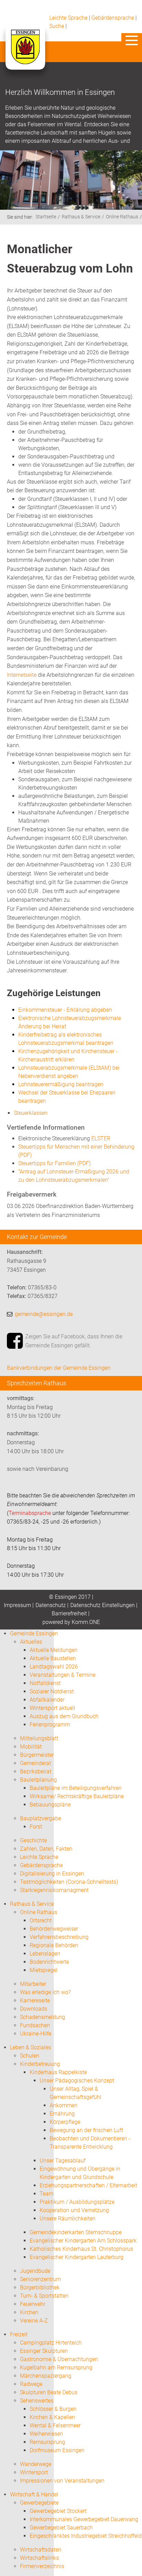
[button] (132, 40)
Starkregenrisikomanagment (54, 1890)
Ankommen (64, 2105)
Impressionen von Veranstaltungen (62, 2481)
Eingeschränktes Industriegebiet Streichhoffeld (86, 2536)
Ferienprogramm (50, 1725)
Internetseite (22, 675)
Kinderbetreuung (40, 2064)
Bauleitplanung (38, 1780)
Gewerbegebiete (39, 2503)
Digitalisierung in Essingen (52, 1874)
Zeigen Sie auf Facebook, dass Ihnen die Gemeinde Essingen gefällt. (74, 1341)
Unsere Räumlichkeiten (68, 2218)
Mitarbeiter (33, 1984)
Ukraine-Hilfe (36, 2034)
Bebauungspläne (50, 1805)
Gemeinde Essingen (34, 1633)
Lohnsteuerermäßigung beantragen (61, 1084)
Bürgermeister (37, 1755)
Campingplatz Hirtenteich (51, 2343)
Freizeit (19, 2334)
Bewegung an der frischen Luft (86, 2130)
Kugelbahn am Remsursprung (56, 2367)
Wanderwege (36, 2464)
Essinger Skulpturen (44, 2351)
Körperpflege (65, 2122)
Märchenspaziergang (46, 2376)
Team (47, 2194)
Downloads (34, 2009)
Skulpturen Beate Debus (49, 2392)
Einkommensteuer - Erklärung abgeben (65, 1010)
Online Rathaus (122, 217)
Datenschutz (51, 1605)
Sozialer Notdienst (52, 1691)
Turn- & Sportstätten (44, 2296)
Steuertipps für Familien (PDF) (54, 1163)
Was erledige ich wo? (45, 1992)
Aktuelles (31, 1642)
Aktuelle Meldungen (54, 1650)
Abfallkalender (47, 1700)
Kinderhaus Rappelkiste (58, 2072)
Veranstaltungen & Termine (63, 1675)
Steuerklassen (31, 1113)
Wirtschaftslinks (39, 2558)
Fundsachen (35, 2025)
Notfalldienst (45, 1683)
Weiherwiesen (46, 2434)
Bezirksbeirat (36, 1771)
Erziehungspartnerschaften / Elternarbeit (88, 2185)
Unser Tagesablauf (63, 2161)
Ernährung (62, 2114)
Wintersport (34, 2472)
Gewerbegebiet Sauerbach (61, 2528)
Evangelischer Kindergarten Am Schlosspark (83, 2241)
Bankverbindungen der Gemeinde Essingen (59, 1368)
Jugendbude (35, 2271)
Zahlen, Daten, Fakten (46, 1849)
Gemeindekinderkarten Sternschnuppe (76, 2232)
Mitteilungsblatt (39, 1738)
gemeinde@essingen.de (44, 1314)
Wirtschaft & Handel (34, 2494)
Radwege (31, 2384)
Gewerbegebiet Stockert (58, 2511)
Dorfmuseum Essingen (57, 2450)
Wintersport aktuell (52, 1708)
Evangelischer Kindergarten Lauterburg (77, 2257)
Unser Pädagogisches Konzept (77, 2080)
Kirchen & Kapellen (52, 2417)
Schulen (30, 2056)
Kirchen (29, 2312)
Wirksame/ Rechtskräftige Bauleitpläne (77, 1796)
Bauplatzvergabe (40, 1818)
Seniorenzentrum (40, 2279)
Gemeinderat (35, 1763)
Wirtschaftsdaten (41, 2550)
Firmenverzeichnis (42, 2566)
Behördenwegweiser (54, 1929)
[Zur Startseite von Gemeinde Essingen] (25, 54)
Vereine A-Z (34, 2321)
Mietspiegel (44, 1970)
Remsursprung (47, 2442)
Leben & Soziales (31, 2047)
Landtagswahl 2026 (54, 1667)
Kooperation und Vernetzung (74, 2210)
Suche (57, 26)
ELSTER (101, 1138)
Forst (36, 1827)
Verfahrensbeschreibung (59, 1937)
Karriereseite (35, 2000)
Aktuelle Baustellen (53, 1658)
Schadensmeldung (43, 2017)
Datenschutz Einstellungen (103, 1605)
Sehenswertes (37, 2401)
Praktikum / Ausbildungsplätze (77, 2202)
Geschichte (33, 1840)
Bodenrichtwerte (49, 1962)
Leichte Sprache (68, 18)
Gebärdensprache (113, 18)
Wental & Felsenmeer (55, 2425)
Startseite (46, 217)
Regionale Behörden (54, 1945)
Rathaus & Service (81, 217)
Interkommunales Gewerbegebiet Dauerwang (84, 2519)
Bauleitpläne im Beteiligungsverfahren (76, 1788)
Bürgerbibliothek (40, 2287)
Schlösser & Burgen (53, 2409)
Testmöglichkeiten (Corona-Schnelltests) (69, 1882)
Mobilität (31, 1747)
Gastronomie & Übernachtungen (59, 2359)
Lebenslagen (45, 1954)
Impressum (17, 1605)
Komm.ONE (86, 1622)
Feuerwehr (33, 2304)
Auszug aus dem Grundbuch (64, 1716)
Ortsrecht (41, 1920)
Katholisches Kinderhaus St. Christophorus (81, 2249)
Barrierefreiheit (69, 1613)
